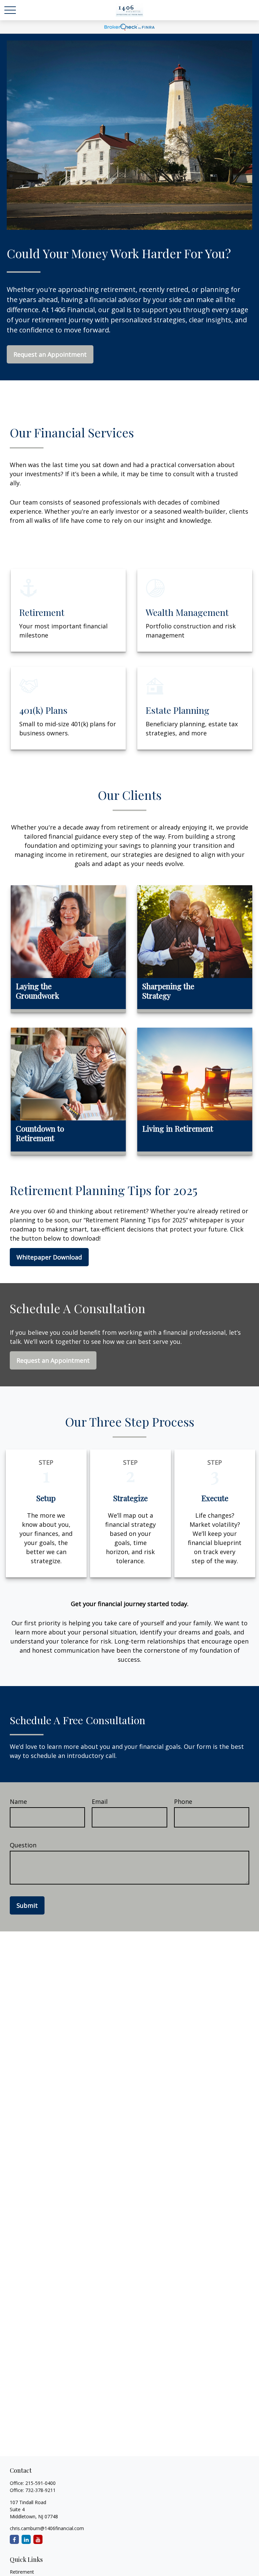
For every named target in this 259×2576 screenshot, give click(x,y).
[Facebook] (14, 2539)
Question (23, 1845)
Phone (183, 1801)
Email (100, 1801)
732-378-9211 (40, 2490)
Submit (27, 1905)
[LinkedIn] (26, 2539)
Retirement (22, 2572)
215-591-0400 (40, 2483)
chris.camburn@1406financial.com (47, 2528)
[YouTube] (38, 2539)
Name (18, 1801)
